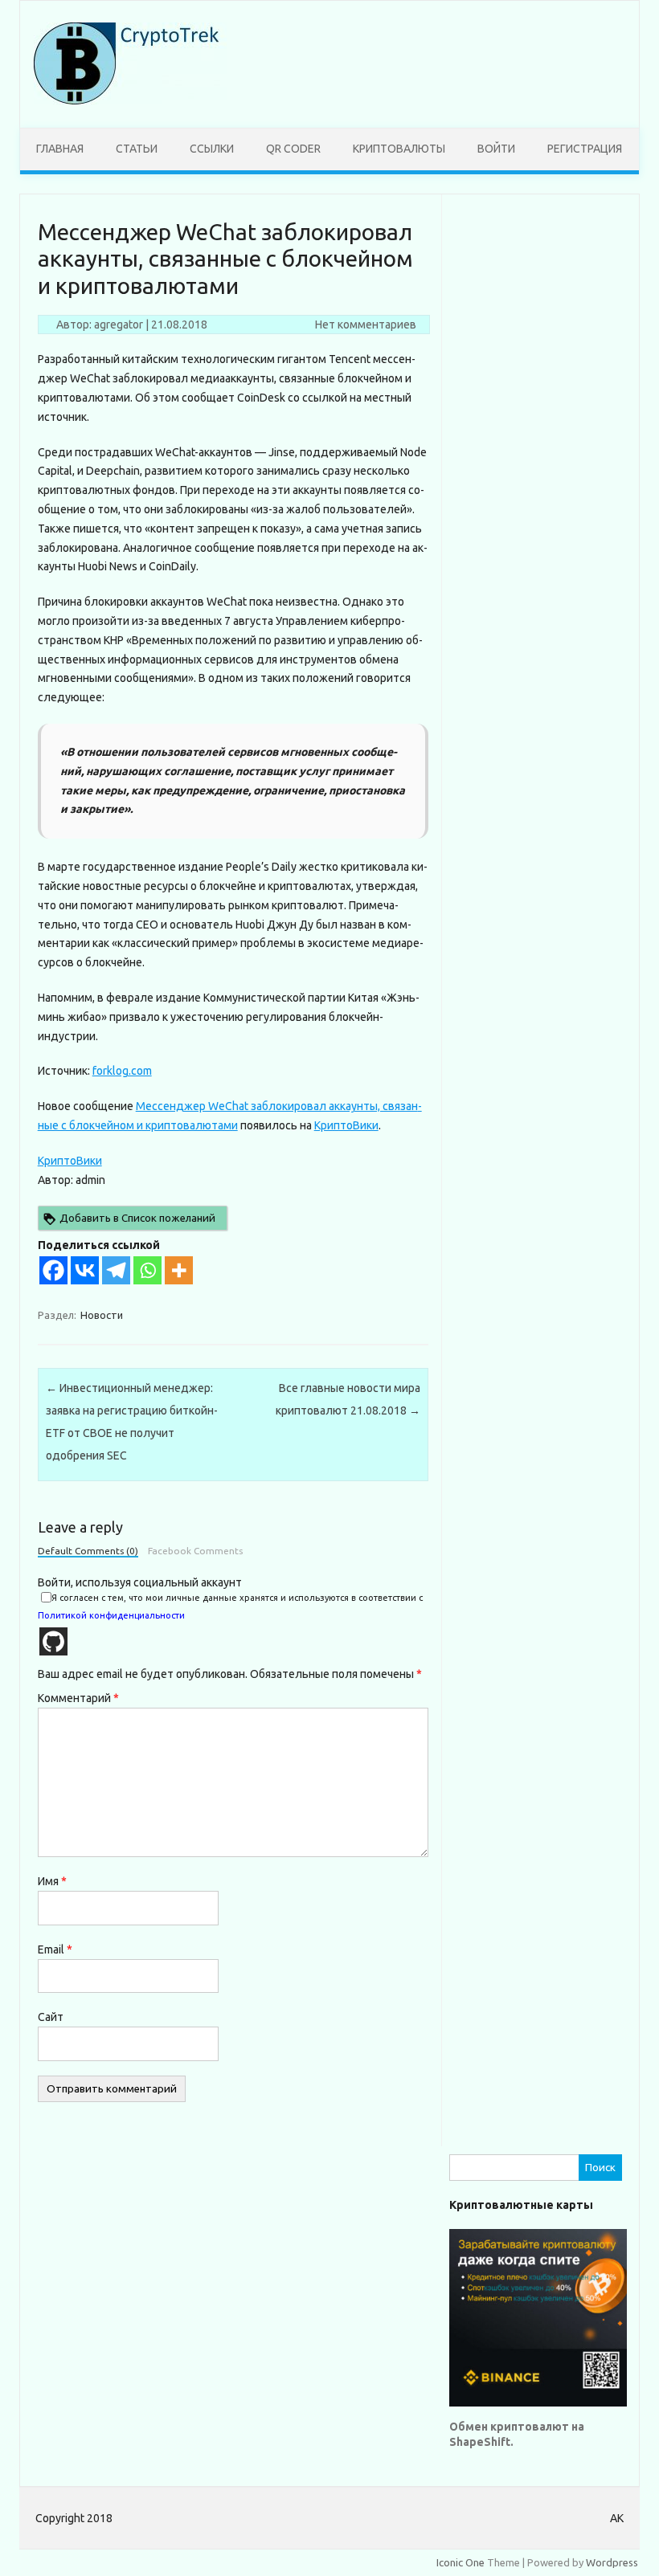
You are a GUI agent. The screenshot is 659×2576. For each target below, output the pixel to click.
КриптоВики (346, 1125)
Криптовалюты (399, 149)
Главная (60, 149)
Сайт (51, 2017)
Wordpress (612, 2562)
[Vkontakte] (85, 1270)
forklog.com (122, 1071)
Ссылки (212, 149)
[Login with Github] (53, 1641)
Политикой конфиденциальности (111, 1615)
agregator (119, 325)
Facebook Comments (195, 1551)
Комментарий (78, 1698)
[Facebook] (53, 1270)
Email (55, 1949)
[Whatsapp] (147, 1270)
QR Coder (293, 149)
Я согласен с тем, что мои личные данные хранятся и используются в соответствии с (230, 1606)
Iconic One (460, 2562)
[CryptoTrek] (130, 100)
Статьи (137, 149)
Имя (52, 1881)
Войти (496, 149)
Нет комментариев (366, 325)
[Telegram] (116, 1270)
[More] (179, 1270)
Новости (102, 1315)
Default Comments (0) (88, 1551)
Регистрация (585, 149)
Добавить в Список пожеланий (137, 1218)
